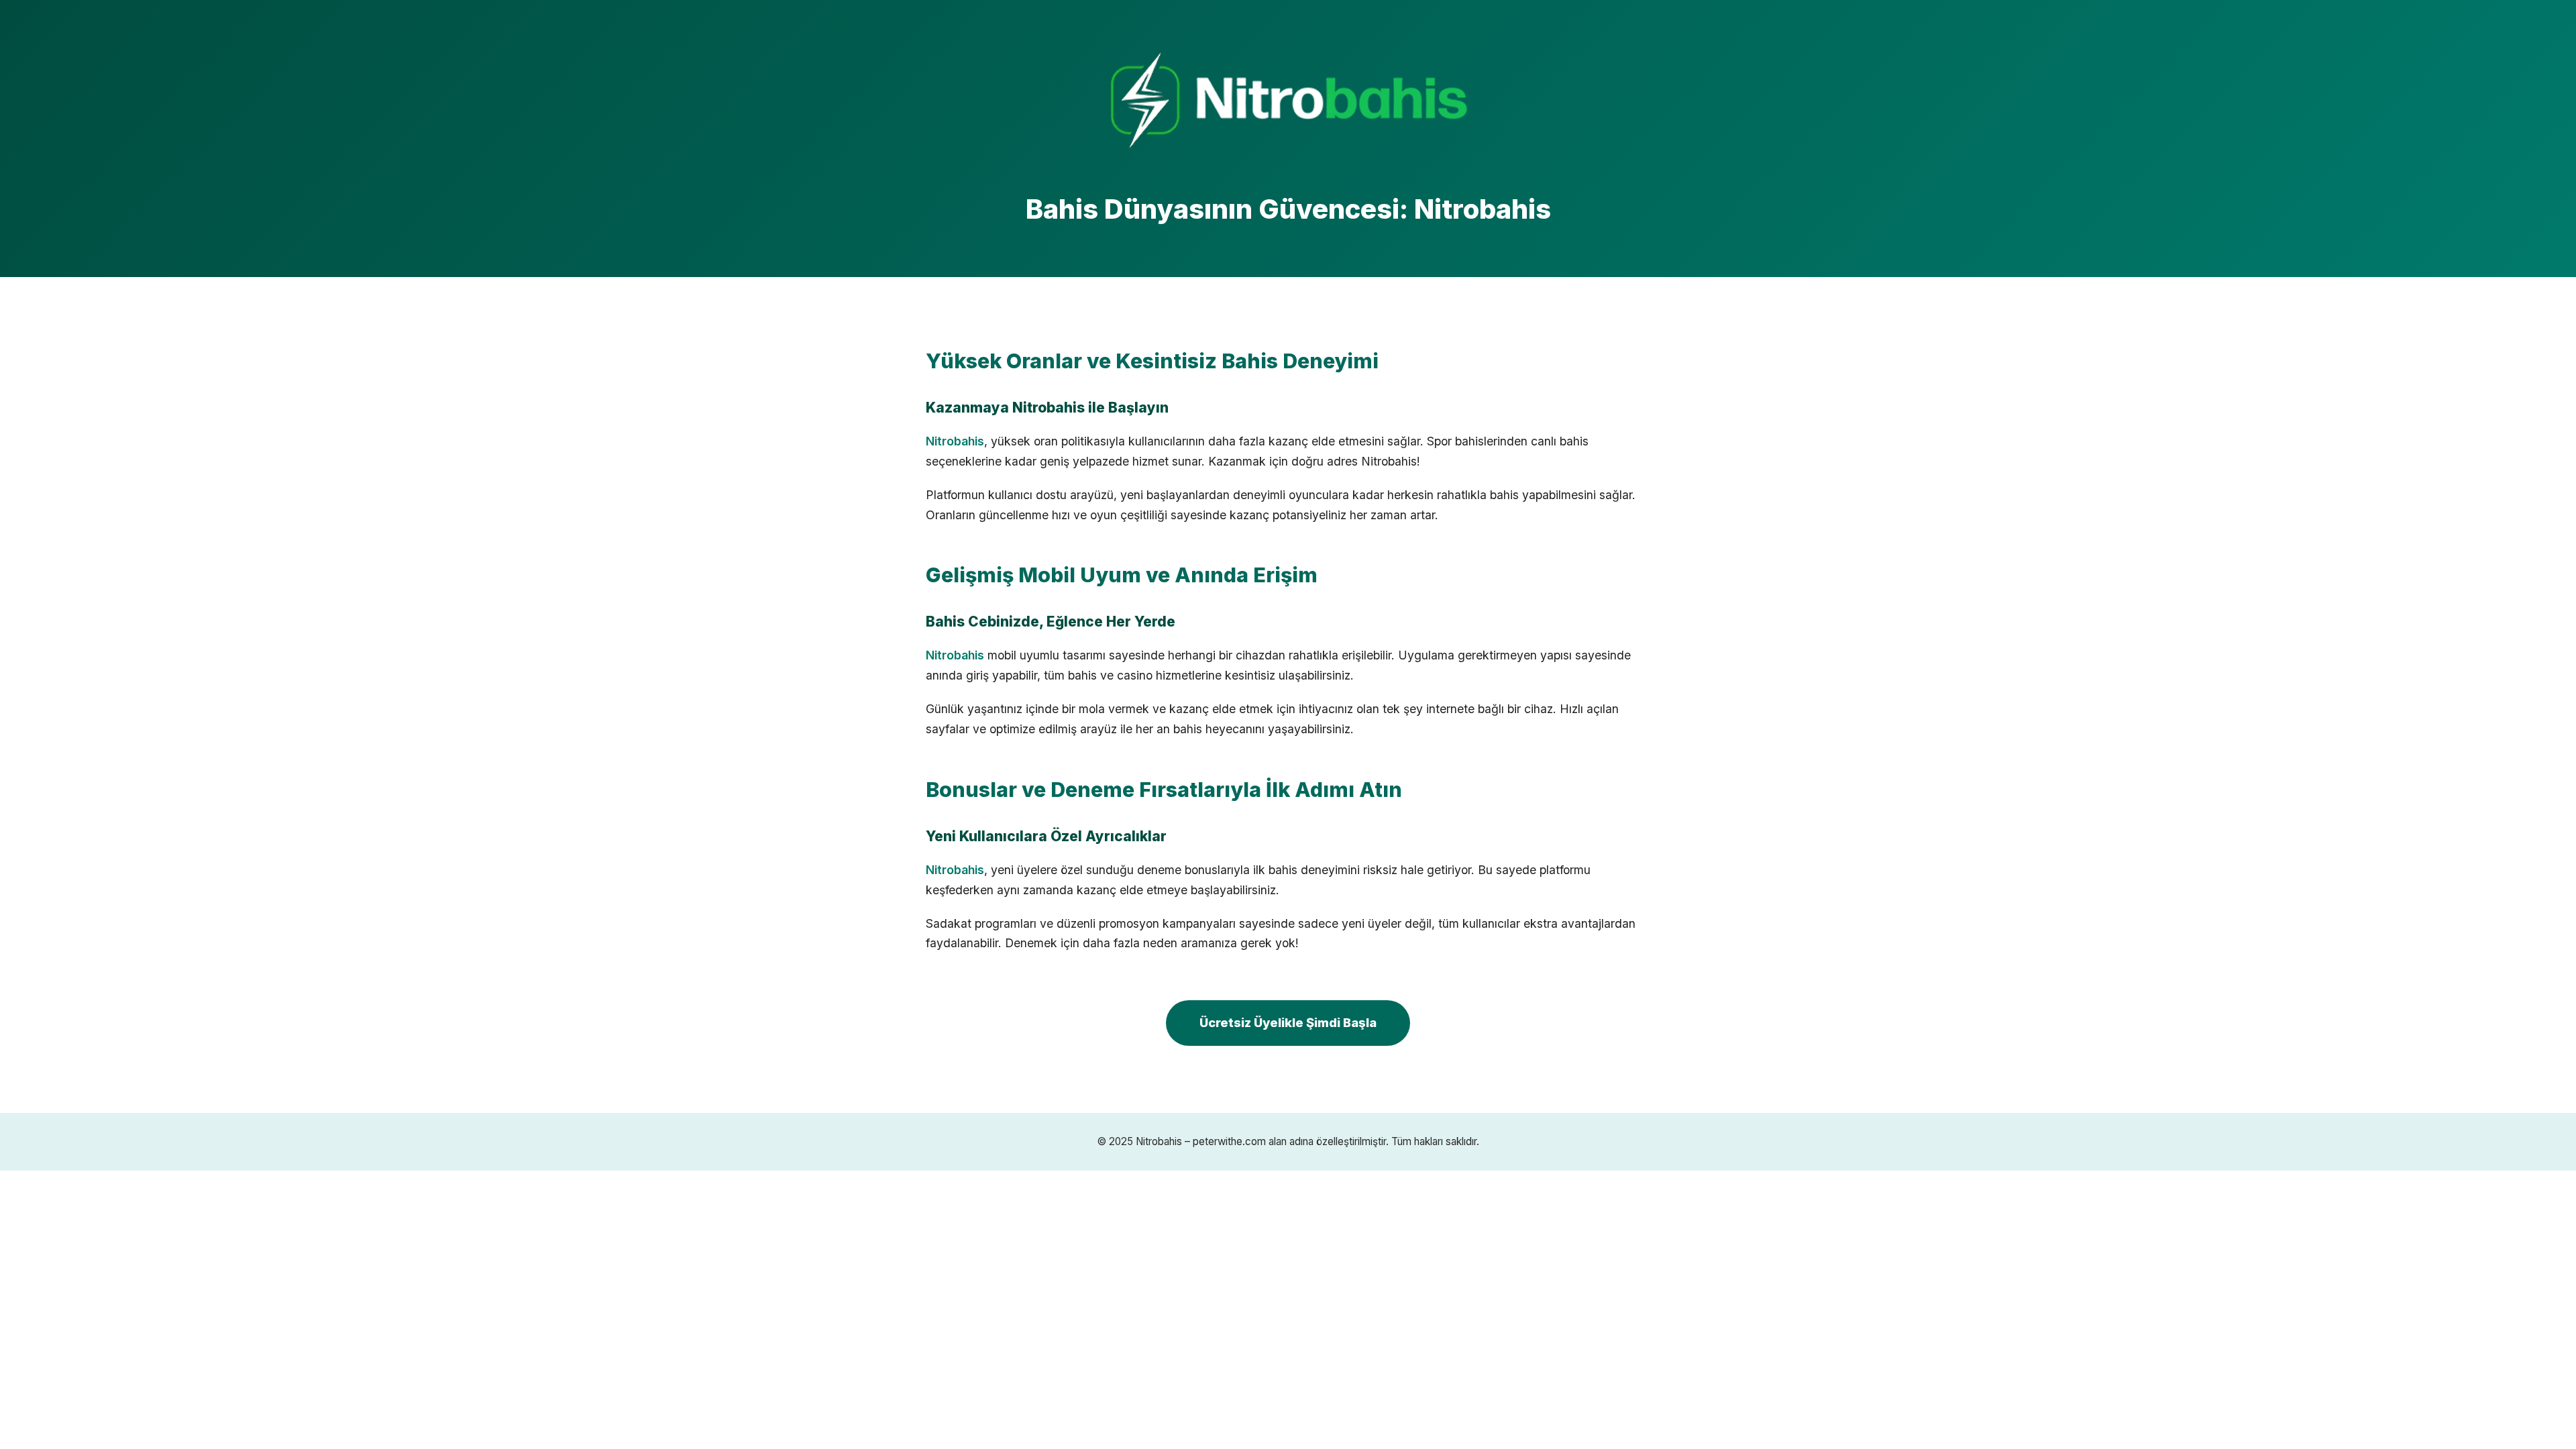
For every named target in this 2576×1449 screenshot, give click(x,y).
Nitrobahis (955, 441)
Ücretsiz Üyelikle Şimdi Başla (1288, 1022)
